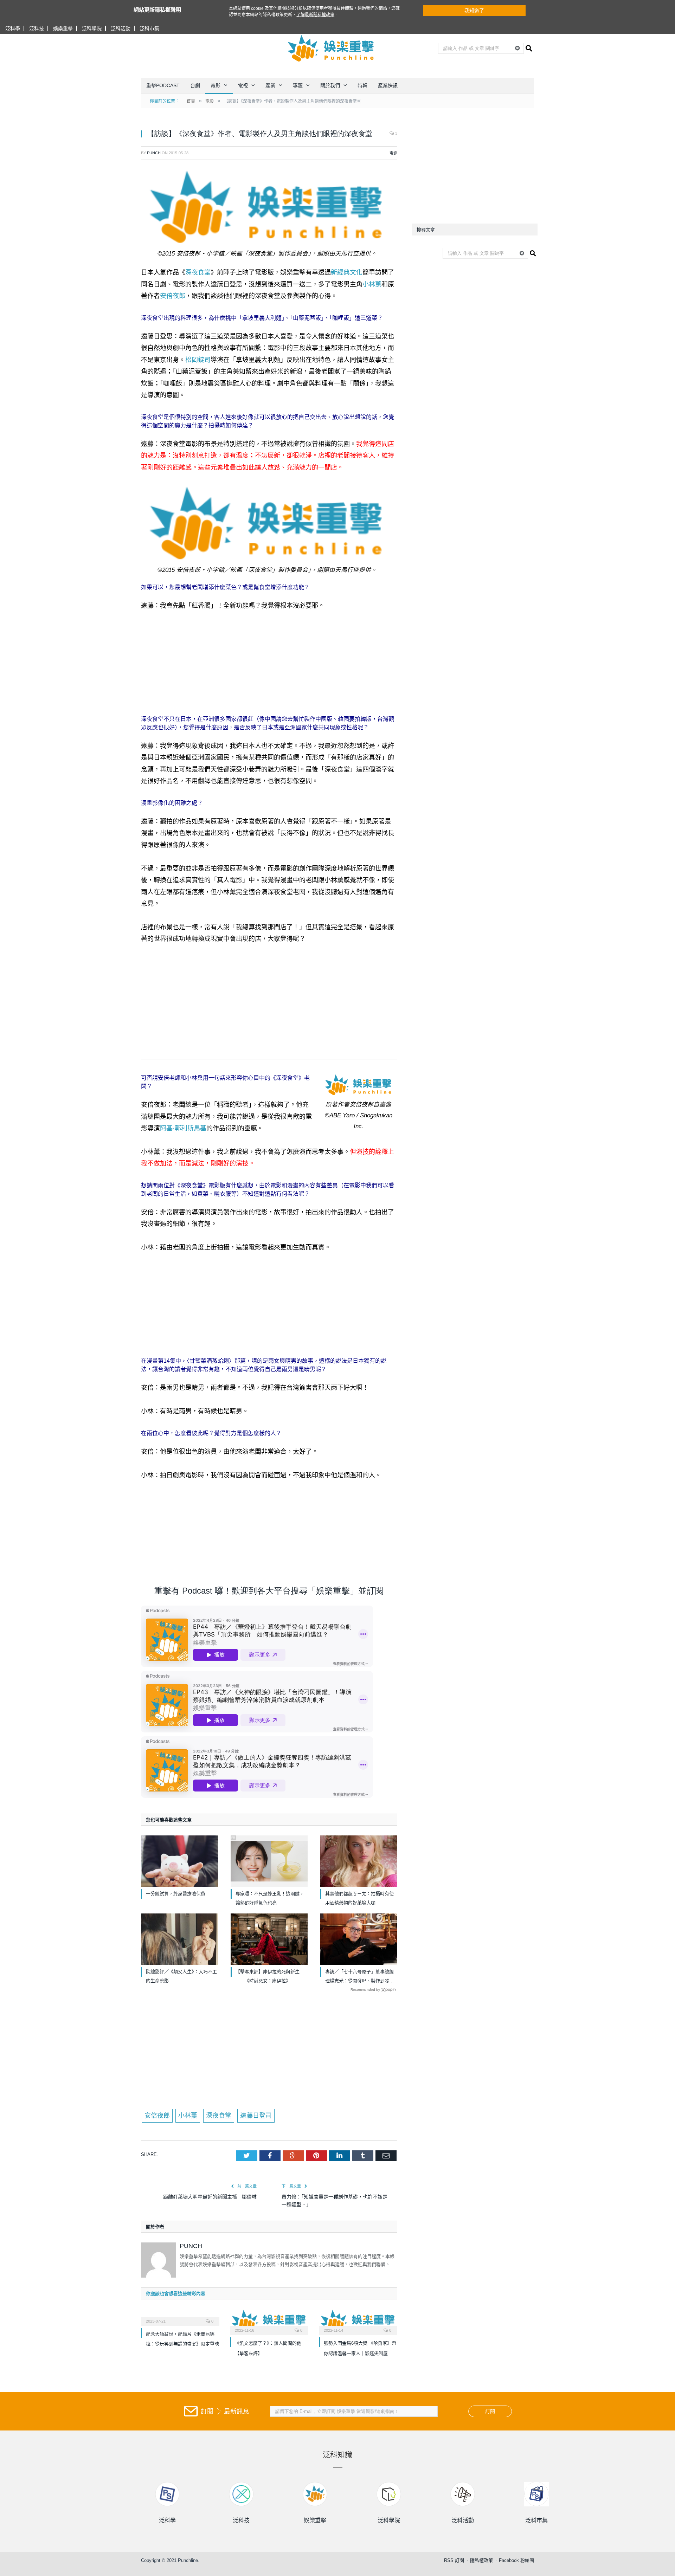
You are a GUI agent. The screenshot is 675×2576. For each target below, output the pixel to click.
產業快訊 (388, 85)
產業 (270, 85)
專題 (298, 85)
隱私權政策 (481, 2560)
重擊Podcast (163, 85)
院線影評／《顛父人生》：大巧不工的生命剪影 (181, 1976)
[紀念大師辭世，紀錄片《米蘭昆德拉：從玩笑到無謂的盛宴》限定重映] (180, 2317)
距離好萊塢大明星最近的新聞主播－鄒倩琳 (210, 2197)
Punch (154, 153)
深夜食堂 (198, 272)
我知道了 (474, 11)
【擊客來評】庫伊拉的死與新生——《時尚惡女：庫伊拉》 (268, 1976)
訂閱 (490, 2411)
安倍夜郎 (173, 296)
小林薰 (372, 284)
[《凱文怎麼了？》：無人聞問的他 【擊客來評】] (269, 2321)
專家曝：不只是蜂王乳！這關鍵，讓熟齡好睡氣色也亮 (270, 1898)
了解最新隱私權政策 (315, 15)
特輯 (362, 85)
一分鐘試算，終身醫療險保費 (176, 1894)
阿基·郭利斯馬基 (183, 1128)
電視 (243, 85)
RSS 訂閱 (454, 2560)
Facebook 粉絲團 (516, 2560)
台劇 (195, 85)
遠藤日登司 (256, 2116)
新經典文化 (347, 272)
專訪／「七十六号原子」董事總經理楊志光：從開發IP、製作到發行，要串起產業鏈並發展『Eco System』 (359, 1977)
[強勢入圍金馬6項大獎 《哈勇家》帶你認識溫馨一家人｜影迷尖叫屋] (358, 2321)
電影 (216, 85)
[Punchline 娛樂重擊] (331, 48)
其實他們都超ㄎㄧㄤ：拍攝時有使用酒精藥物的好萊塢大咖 (359, 1898)
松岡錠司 (198, 360)
